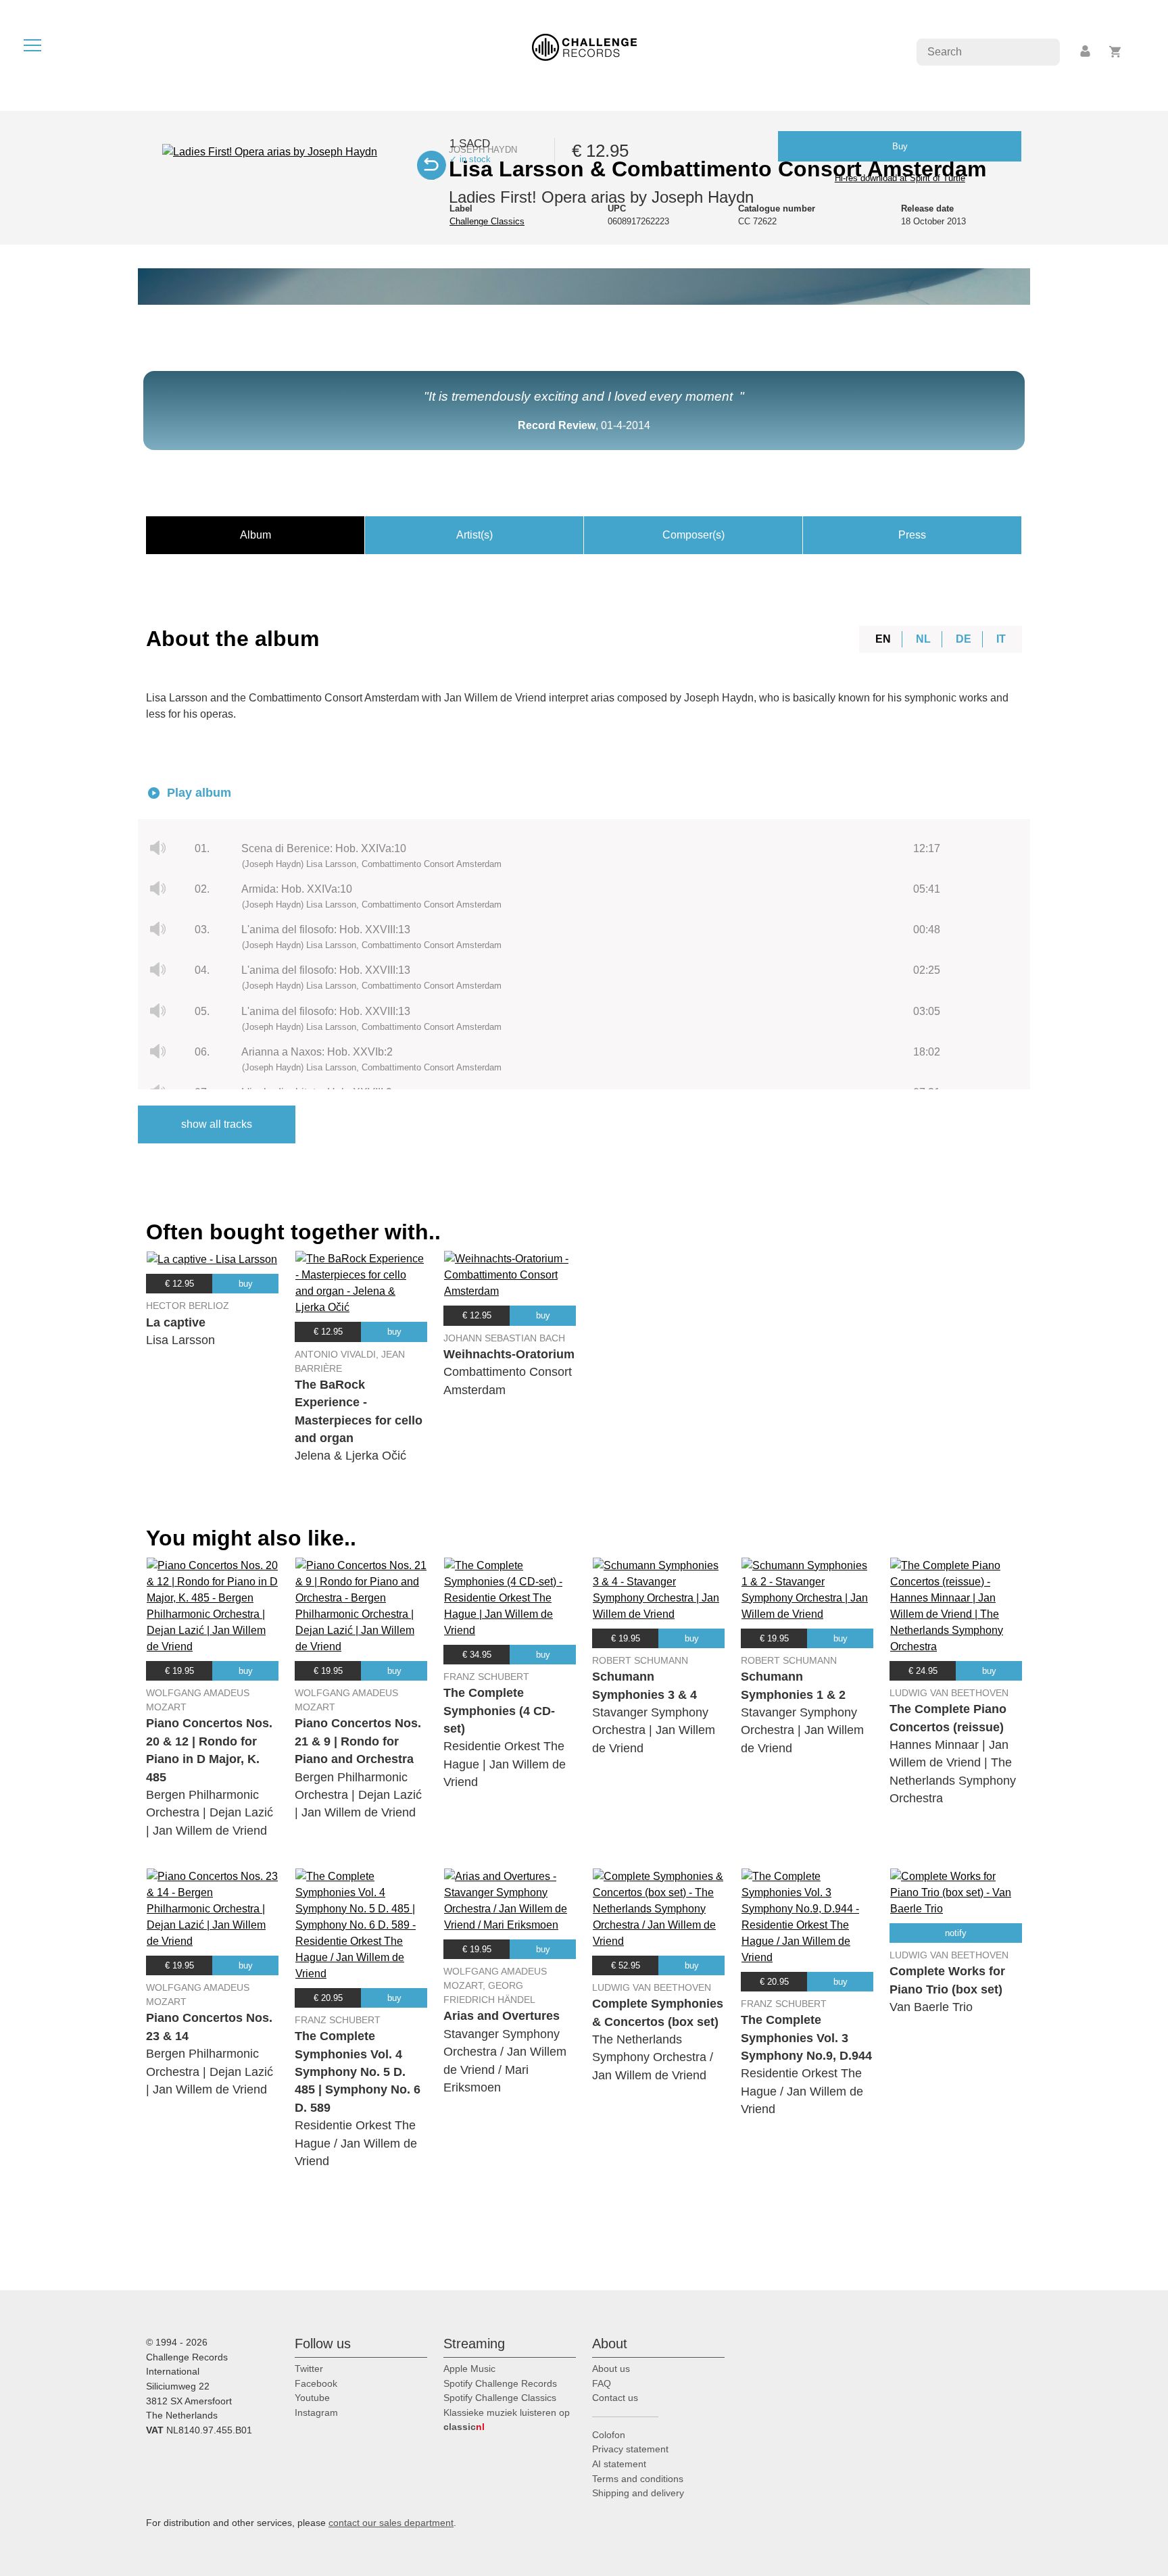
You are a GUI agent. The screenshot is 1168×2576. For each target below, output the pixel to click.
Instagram (316, 2412)
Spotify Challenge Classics (500, 2398)
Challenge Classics (487, 221)
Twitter (309, 2369)
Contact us (615, 2398)
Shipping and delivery (638, 2493)
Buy (900, 146)
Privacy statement (630, 2449)
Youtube (312, 2398)
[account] (1086, 52)
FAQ (602, 2383)
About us (611, 2369)
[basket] (1116, 52)
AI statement (619, 2464)
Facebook (316, 2383)
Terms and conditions (638, 2479)
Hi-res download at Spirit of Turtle (900, 178)
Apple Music (469, 2369)
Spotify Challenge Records (500, 2383)
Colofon (609, 2435)
